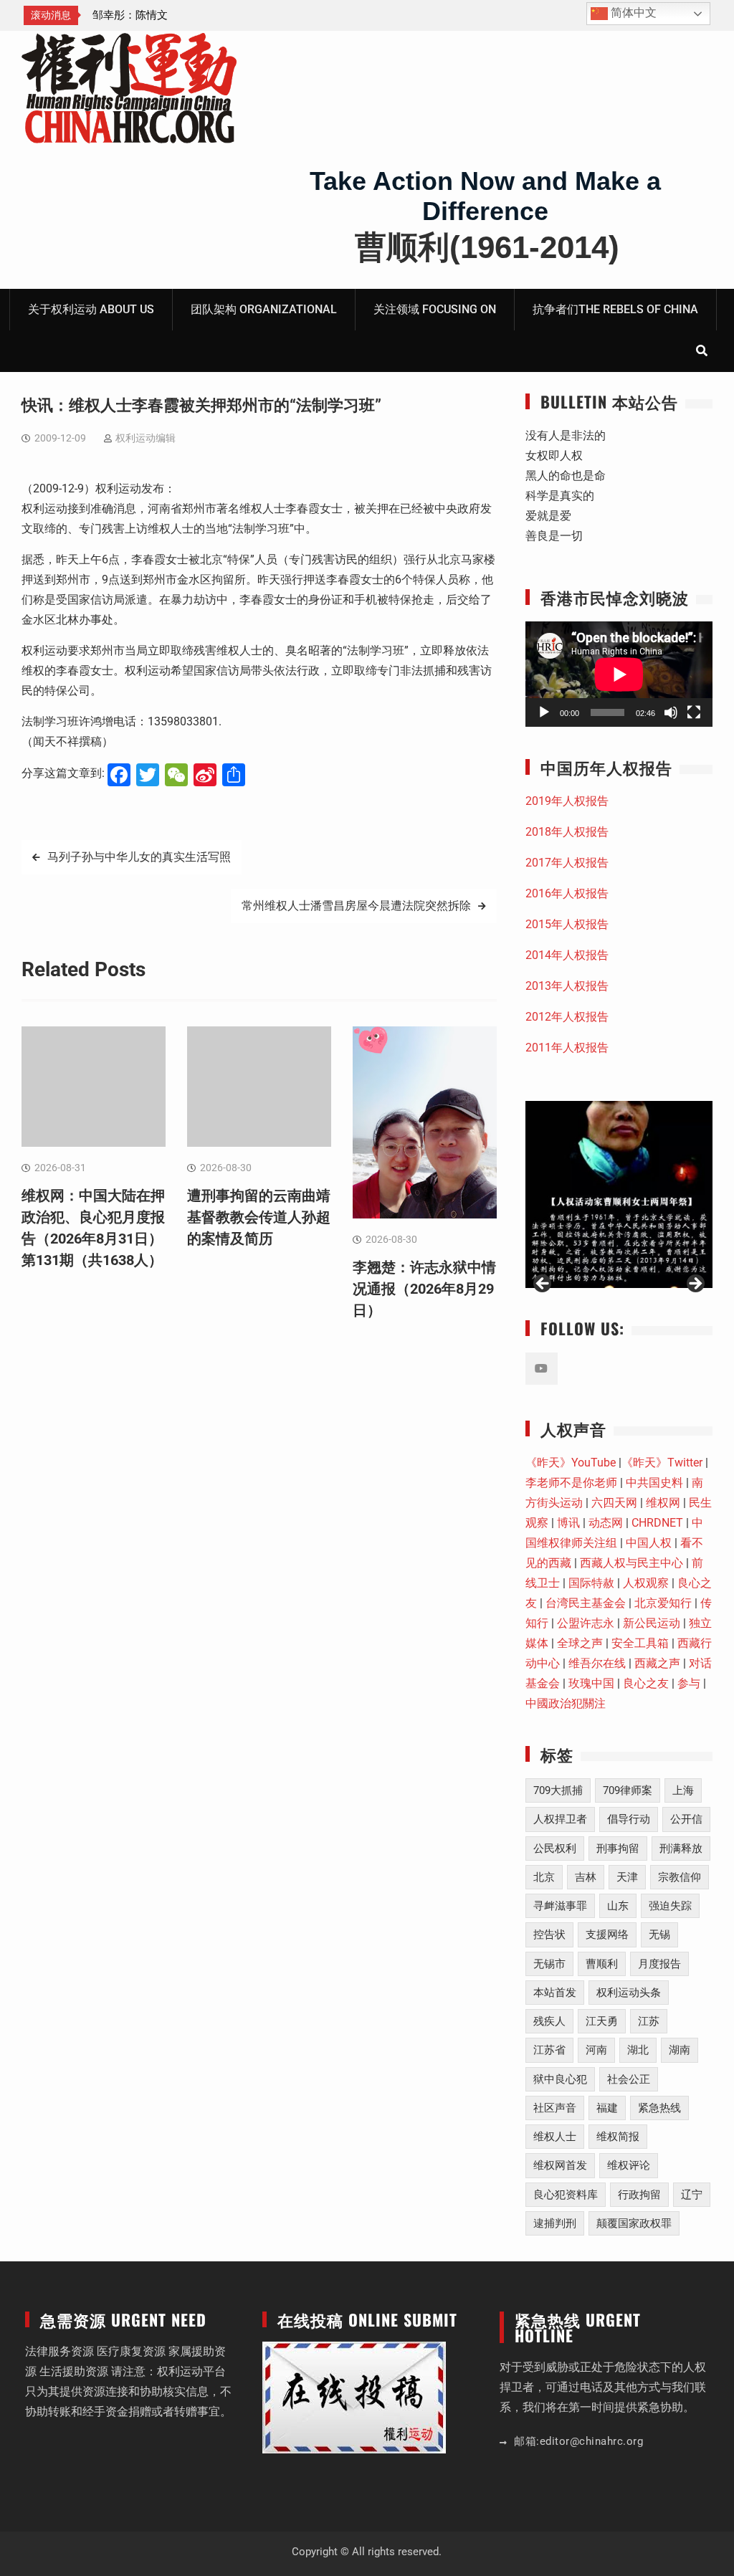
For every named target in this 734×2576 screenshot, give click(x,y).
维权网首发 (560, 2165)
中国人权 (649, 1543)
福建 (607, 2108)
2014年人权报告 (567, 955)
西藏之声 (657, 1663)
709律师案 (628, 1790)
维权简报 (618, 2137)
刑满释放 (681, 1848)
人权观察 (646, 1583)
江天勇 (602, 2021)
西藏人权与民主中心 (631, 1563)
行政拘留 (639, 2195)
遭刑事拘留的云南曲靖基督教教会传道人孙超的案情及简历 (259, 1217)
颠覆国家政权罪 (634, 2223)
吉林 (586, 1877)
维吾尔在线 (597, 1663)
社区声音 (555, 2108)
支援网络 (607, 1935)
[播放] (544, 712)
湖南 (680, 2050)
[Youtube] (542, 1369)
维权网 (663, 1503)
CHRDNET (657, 1523)
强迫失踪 (670, 1906)
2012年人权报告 (567, 1017)
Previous (543, 1284)
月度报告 (659, 1964)
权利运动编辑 (146, 438)
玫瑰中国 (591, 1683)
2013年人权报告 (567, 986)
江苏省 (549, 2050)
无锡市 (549, 1964)
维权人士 (555, 2137)
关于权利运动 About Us (91, 309)
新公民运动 (652, 1623)
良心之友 (646, 1683)
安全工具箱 (640, 1643)
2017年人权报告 (567, 863)
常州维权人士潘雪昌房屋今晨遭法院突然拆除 (356, 906)
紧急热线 (659, 2108)
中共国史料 (654, 1483)
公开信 (686, 1819)
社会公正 (629, 2079)
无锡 (659, 1935)
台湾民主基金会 (586, 1603)
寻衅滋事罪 (560, 1906)
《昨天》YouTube (571, 1463)
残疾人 (549, 2021)
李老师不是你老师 (571, 1483)
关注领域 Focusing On (435, 309)
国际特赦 (591, 1583)
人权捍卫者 (560, 1819)
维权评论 (629, 2165)
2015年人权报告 (567, 924)
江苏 (649, 2021)
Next (695, 1284)
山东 (618, 1906)
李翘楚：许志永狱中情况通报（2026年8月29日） (424, 1289)
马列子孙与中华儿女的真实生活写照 (139, 857)
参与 (689, 1683)
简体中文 (632, 13)
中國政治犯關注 (566, 1703)
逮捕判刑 (555, 2223)
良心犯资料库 (566, 2195)
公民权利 (555, 1848)
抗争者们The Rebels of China (615, 309)
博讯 (568, 1523)
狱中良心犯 (560, 2079)
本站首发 (555, 1993)
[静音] (671, 712)
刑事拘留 (618, 1848)
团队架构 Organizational (264, 309)
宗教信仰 (680, 1877)
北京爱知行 (663, 1603)
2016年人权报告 (567, 893)
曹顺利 (602, 1964)
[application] (619, 674)
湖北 (638, 2050)
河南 (596, 2050)
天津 (627, 1877)
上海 (683, 1790)
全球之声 (580, 1643)
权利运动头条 (629, 1993)
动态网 (606, 1523)
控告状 (549, 1935)
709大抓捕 (558, 1790)
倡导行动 (629, 1819)
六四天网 (614, 1503)
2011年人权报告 (567, 1048)
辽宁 (692, 2195)
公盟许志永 (586, 1623)
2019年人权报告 (567, 801)
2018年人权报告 (567, 832)
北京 (544, 1877)
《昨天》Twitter (662, 1463)
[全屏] (694, 712)
